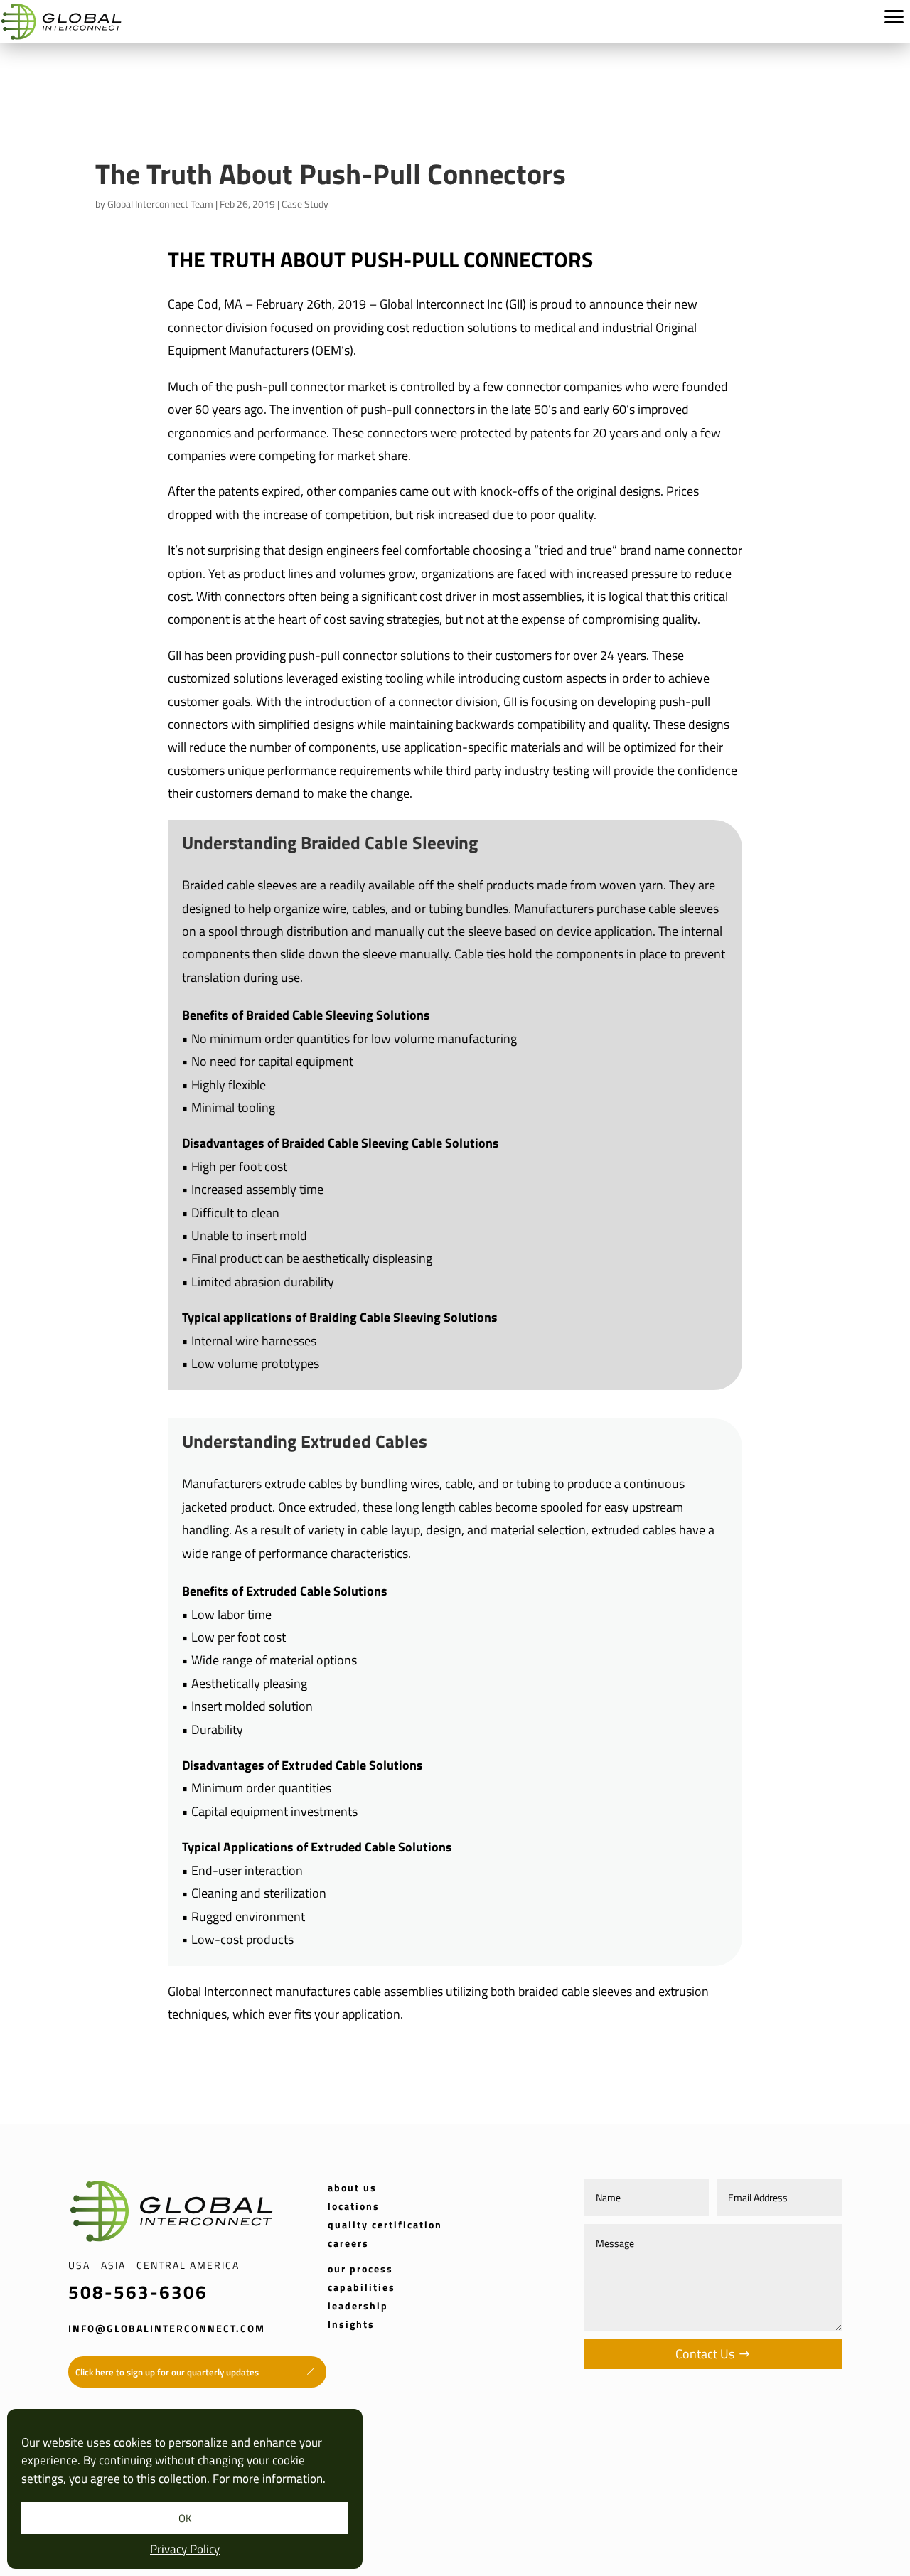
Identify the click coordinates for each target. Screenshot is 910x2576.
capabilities (362, 2287)
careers (348, 2243)
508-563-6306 (138, 2292)
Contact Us (705, 2354)
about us (352, 2187)
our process (360, 2268)
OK (185, 2518)
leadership (358, 2305)
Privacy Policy (185, 2549)
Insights (351, 2324)
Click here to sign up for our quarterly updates (167, 2372)
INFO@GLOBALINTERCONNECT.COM (167, 2328)
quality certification (385, 2224)
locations (354, 2206)
